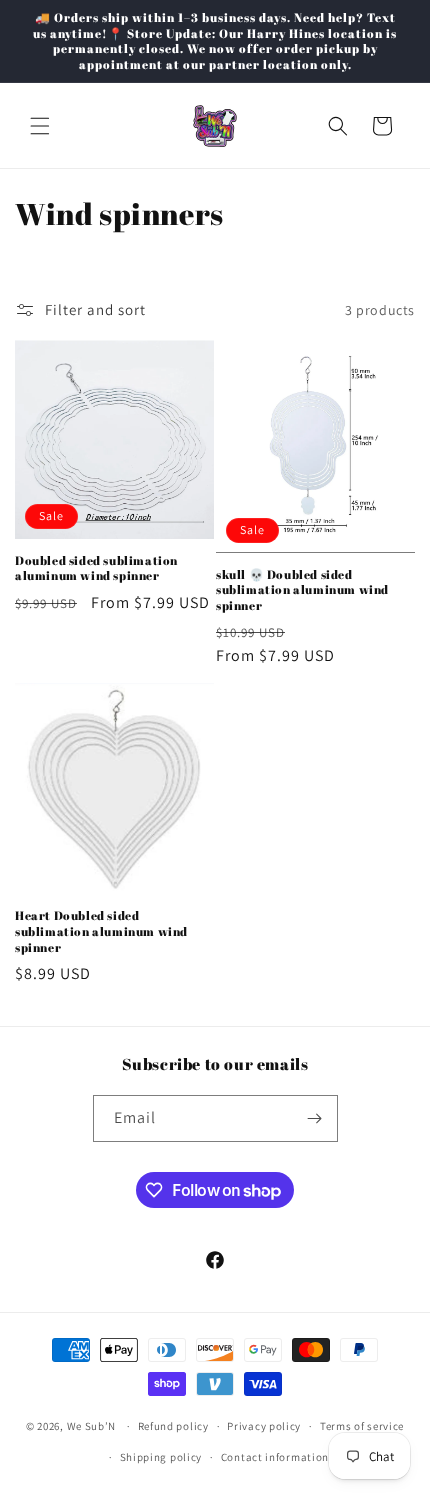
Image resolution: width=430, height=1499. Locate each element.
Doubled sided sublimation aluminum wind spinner (96, 568)
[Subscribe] (315, 1118)
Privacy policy (264, 1426)
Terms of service (362, 1426)
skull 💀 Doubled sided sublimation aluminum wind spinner (302, 590)
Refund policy (173, 1426)
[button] (40, 126)
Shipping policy (161, 1457)
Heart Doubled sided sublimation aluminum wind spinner (101, 931)
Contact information (275, 1457)
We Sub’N (92, 1426)
